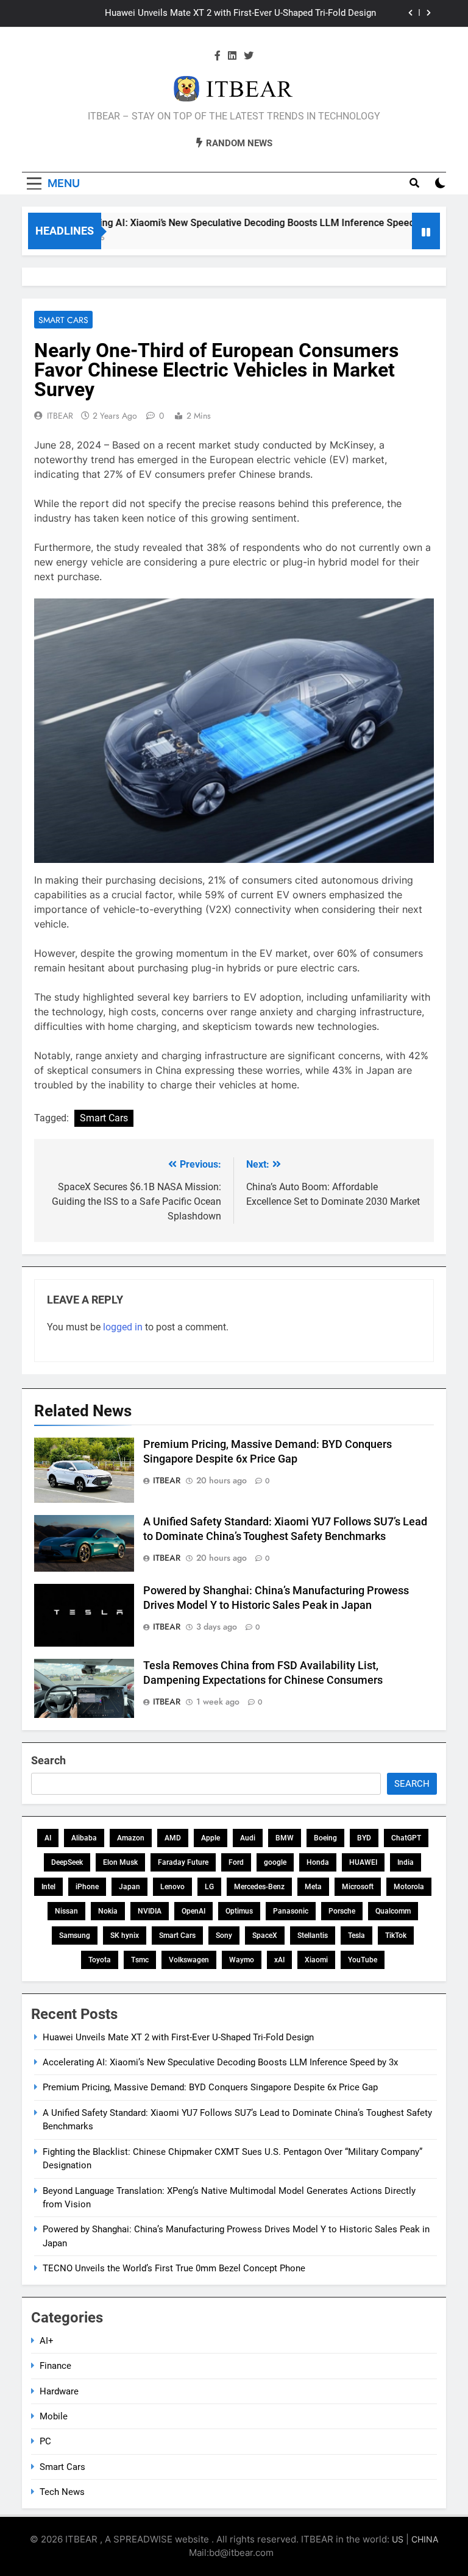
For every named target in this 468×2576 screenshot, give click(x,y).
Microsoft (358, 1887)
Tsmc (140, 1960)
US (398, 2539)
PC (45, 2441)
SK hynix (125, 1936)
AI (48, 1838)
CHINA (425, 2539)
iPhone (87, 1887)
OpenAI (193, 1911)
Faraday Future (183, 1862)
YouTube (363, 1960)
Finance (55, 2366)
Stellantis (313, 1936)
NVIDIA (150, 1911)
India (406, 1862)
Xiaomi (316, 1960)
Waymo (242, 1960)
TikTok (396, 1936)
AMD (173, 1838)
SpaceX (265, 1936)
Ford (236, 1862)
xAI (279, 1960)
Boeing (325, 1838)
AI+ (47, 2341)
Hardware (59, 2391)
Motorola (409, 1887)
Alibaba (84, 1838)
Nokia (108, 1911)
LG (209, 1887)
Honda (318, 1862)
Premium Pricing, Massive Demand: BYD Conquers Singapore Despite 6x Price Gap (210, 2087)
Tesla (356, 1936)
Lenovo (172, 1887)
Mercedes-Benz (259, 1887)
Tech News (62, 2492)
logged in (123, 1327)
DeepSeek (67, 1862)
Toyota (100, 1960)
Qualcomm (393, 1911)
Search (48, 1760)
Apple (211, 1838)
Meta (313, 1887)
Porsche (342, 1911)
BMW (285, 1838)
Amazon (131, 1838)
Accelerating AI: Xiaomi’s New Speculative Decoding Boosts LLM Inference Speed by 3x (224, 223)
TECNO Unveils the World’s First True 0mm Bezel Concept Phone (174, 2268)
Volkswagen (189, 1960)
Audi (248, 1838)
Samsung (75, 1936)
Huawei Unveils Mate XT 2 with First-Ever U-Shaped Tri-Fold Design (240, 13)
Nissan (66, 1911)
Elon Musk (120, 1862)
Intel (48, 1887)
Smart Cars (63, 320)
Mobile (54, 2416)
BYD (364, 1838)
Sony (224, 1936)
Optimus (239, 1911)
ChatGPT (406, 1838)
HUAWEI (363, 1862)
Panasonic (291, 1911)
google (275, 1862)
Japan (129, 1887)
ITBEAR (60, 416)
